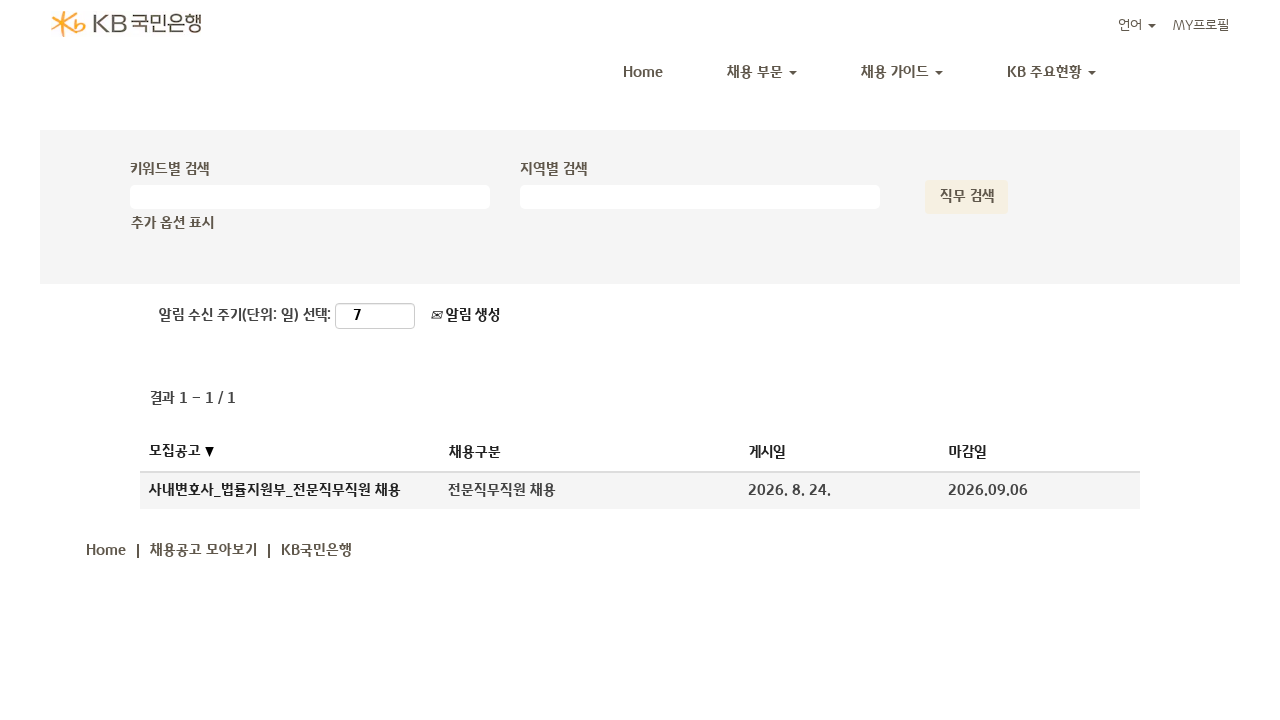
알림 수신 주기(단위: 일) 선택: (245, 315)
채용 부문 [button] (757, 72)
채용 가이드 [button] (897, 72)
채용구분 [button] (475, 452)
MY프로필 (1201, 25)
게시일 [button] (767, 452)
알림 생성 (471, 315)
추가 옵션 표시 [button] (172, 223)
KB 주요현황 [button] (1046, 72)
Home (643, 72)
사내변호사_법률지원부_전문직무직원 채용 (275, 490)
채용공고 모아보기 (203, 550)
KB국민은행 (316, 550)
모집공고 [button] (177, 451)
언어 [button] (1132, 25)
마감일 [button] (968, 452)
